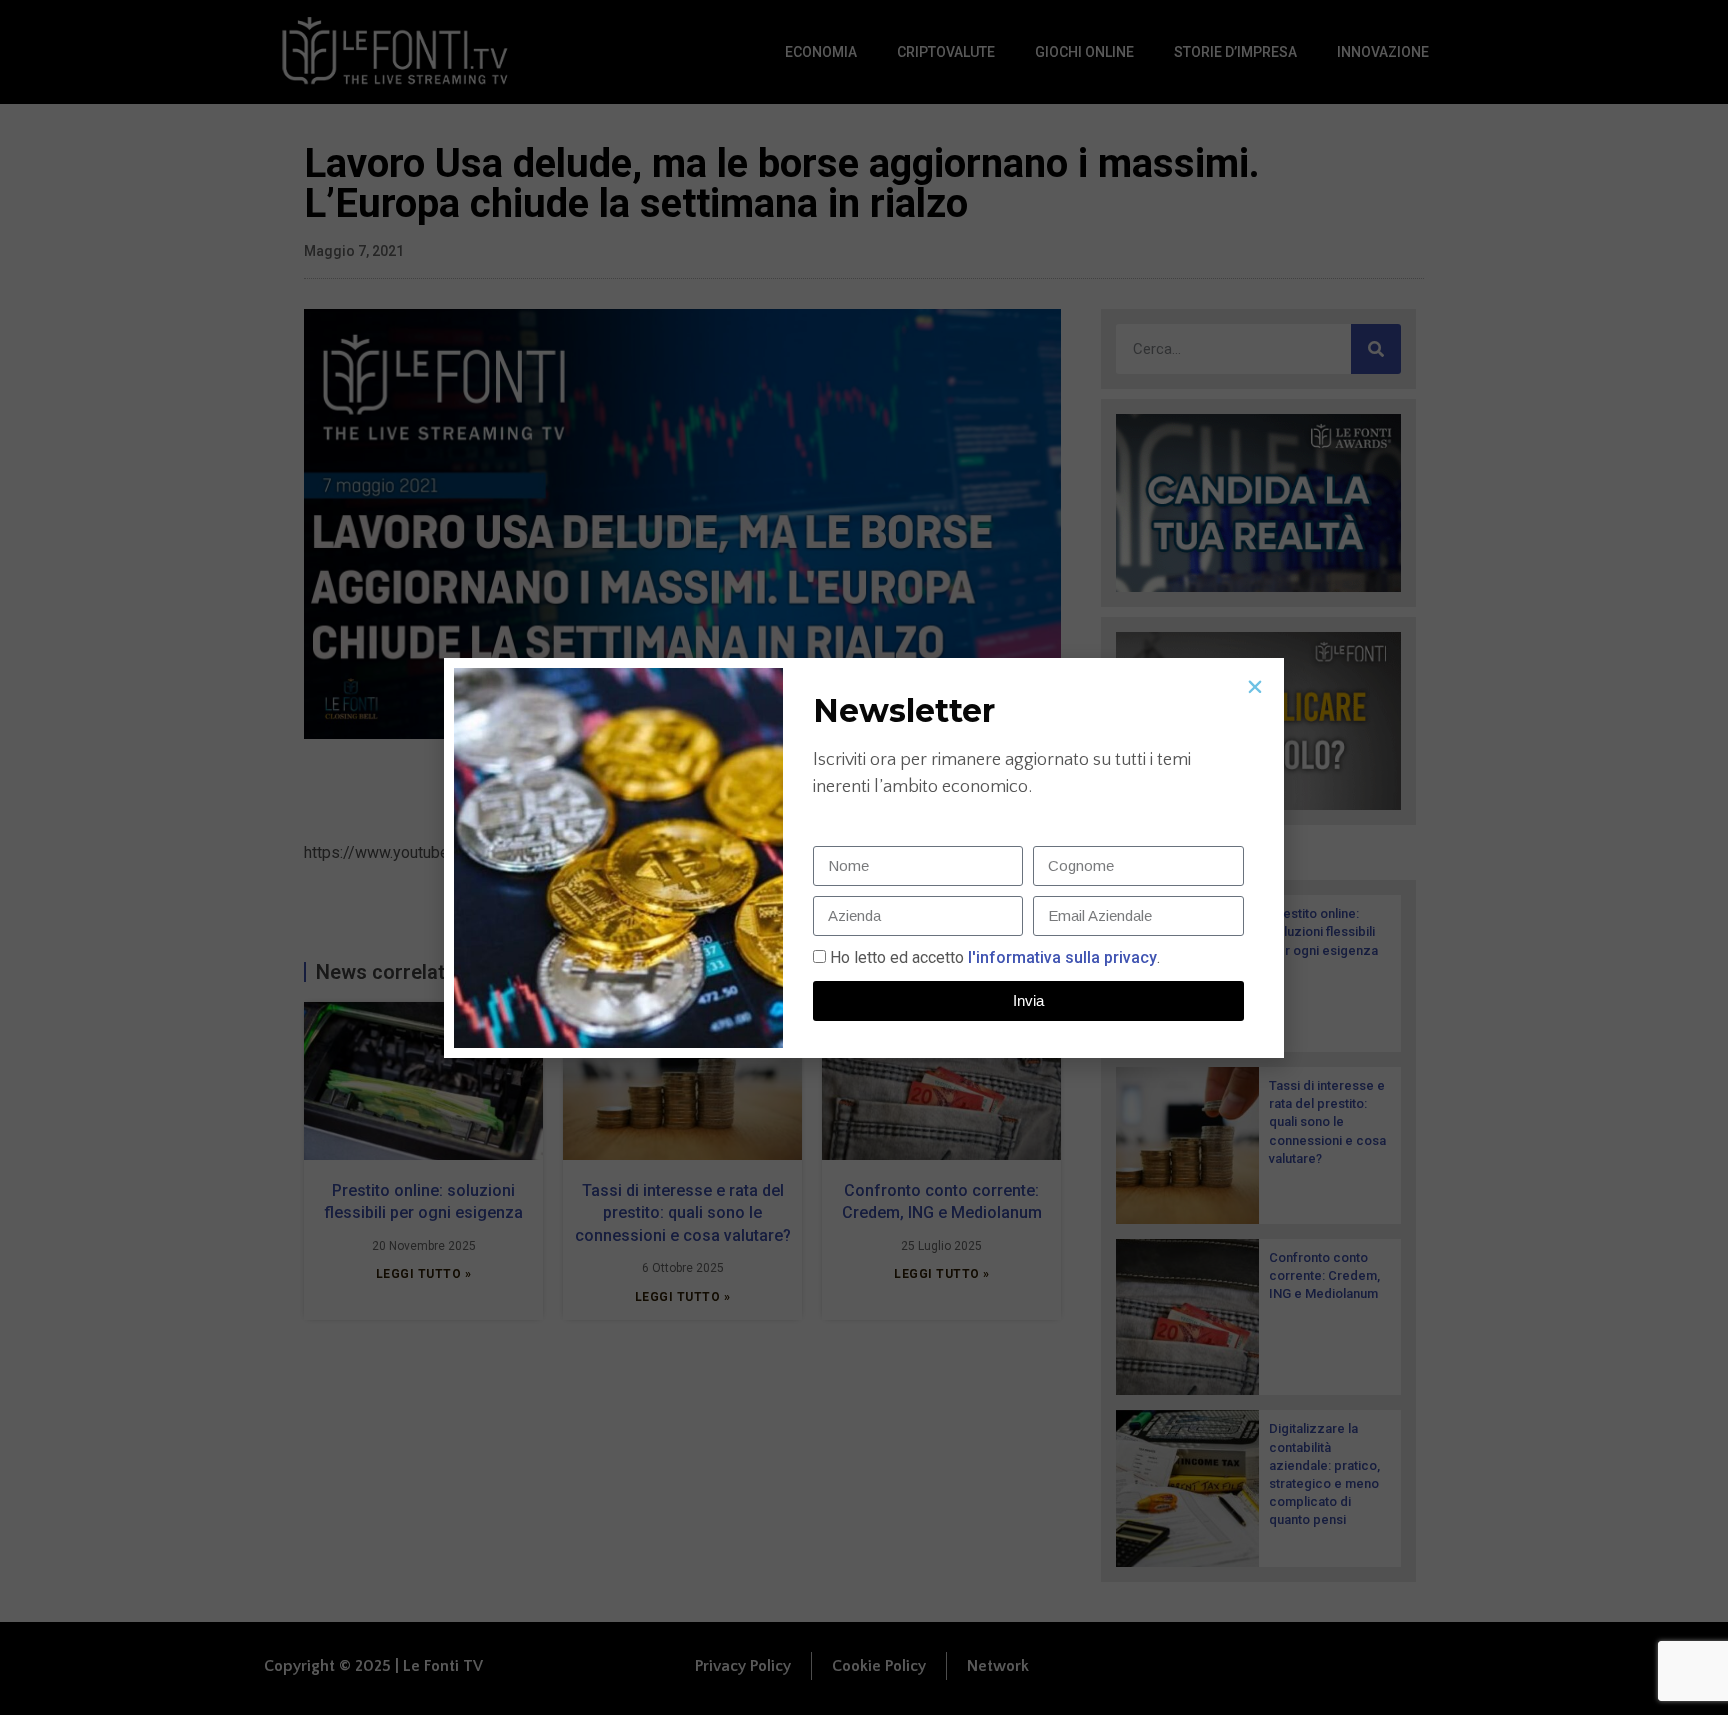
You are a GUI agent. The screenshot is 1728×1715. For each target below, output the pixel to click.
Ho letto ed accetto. (995, 957)
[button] (1255, 687)
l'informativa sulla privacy (1060, 957)
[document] (864, 857)
